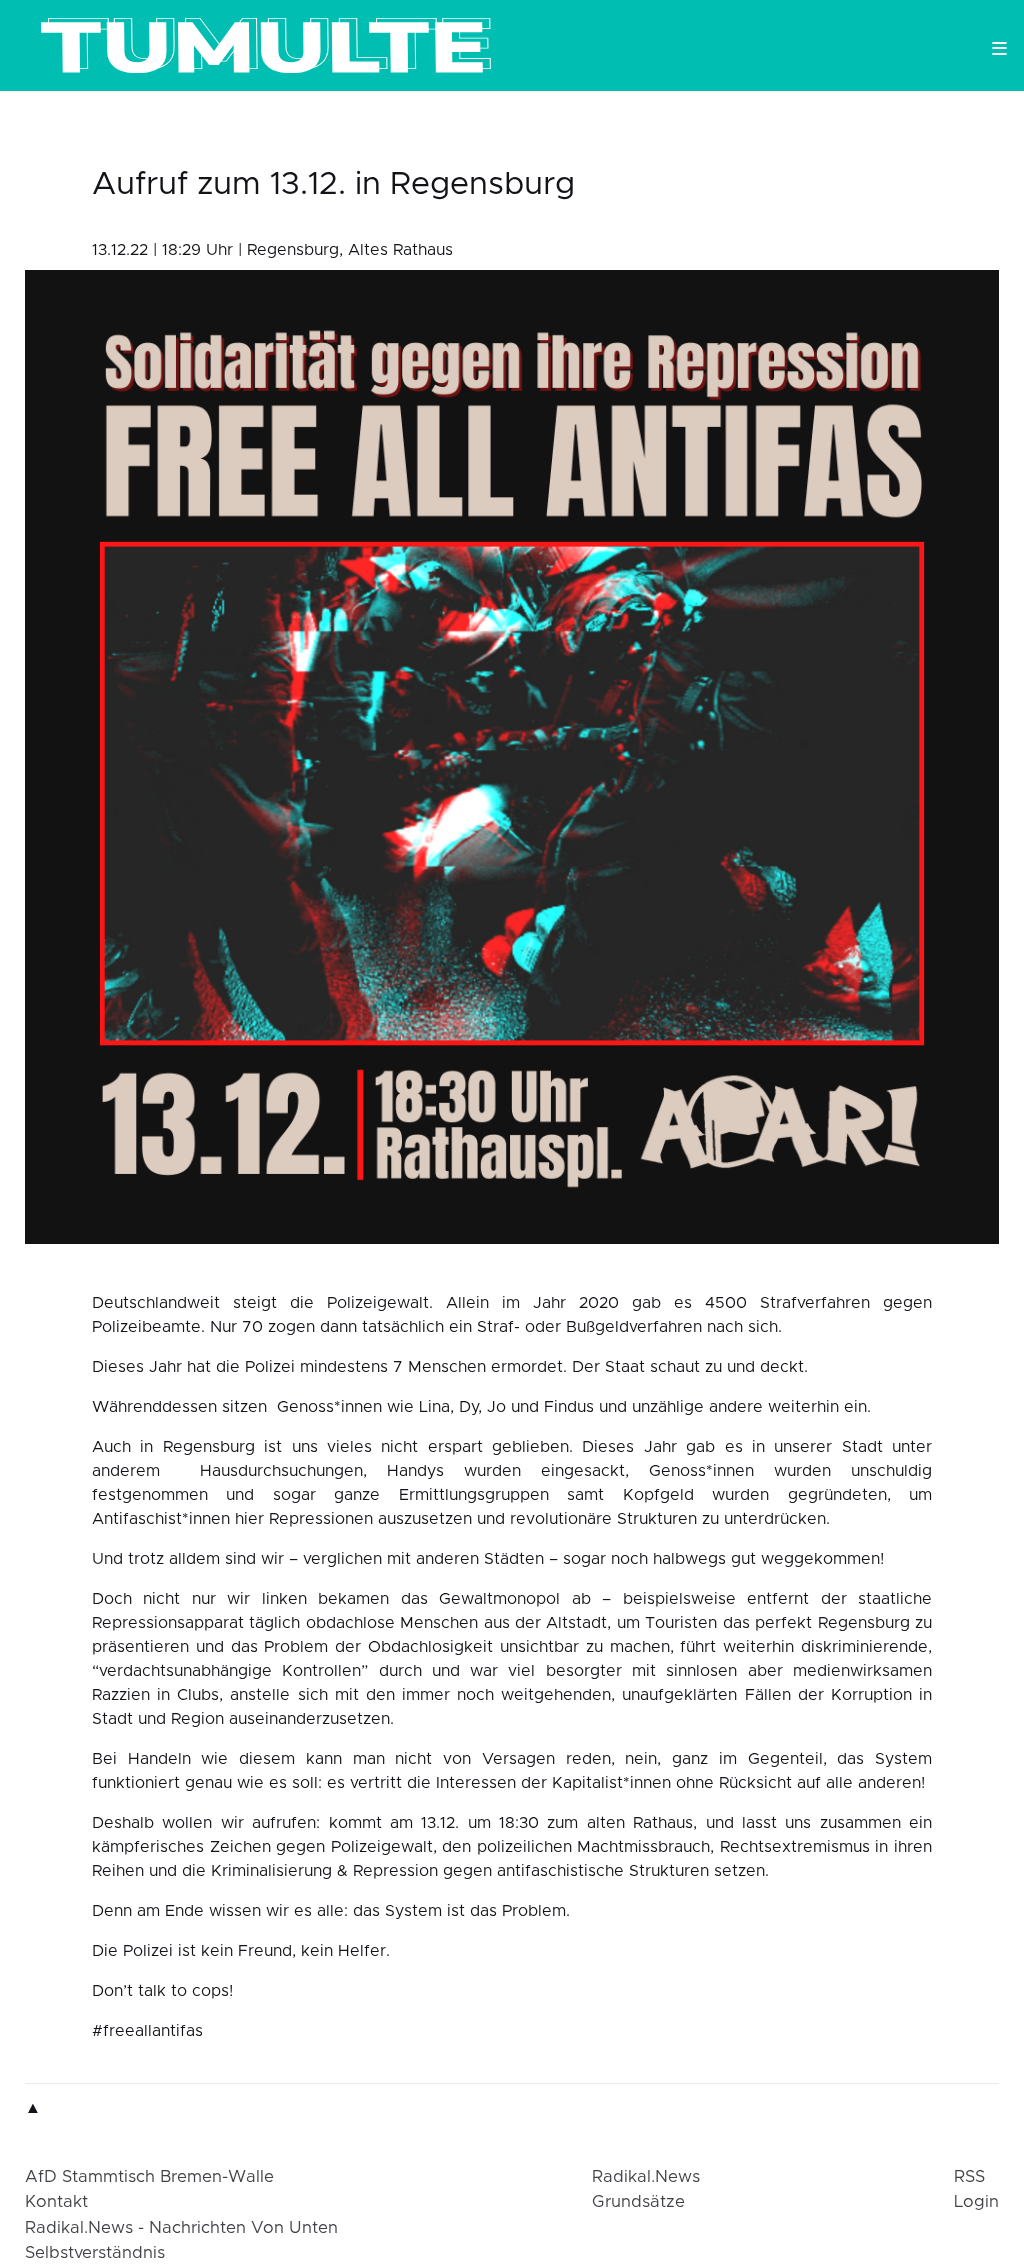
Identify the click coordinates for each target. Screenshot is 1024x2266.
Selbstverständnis (95, 2253)
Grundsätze (638, 2202)
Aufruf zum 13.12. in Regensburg (333, 185)
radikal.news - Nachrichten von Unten (181, 2228)
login (976, 2202)
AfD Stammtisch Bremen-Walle (149, 2177)
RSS (969, 2177)
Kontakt (56, 2202)
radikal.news (646, 2177)
